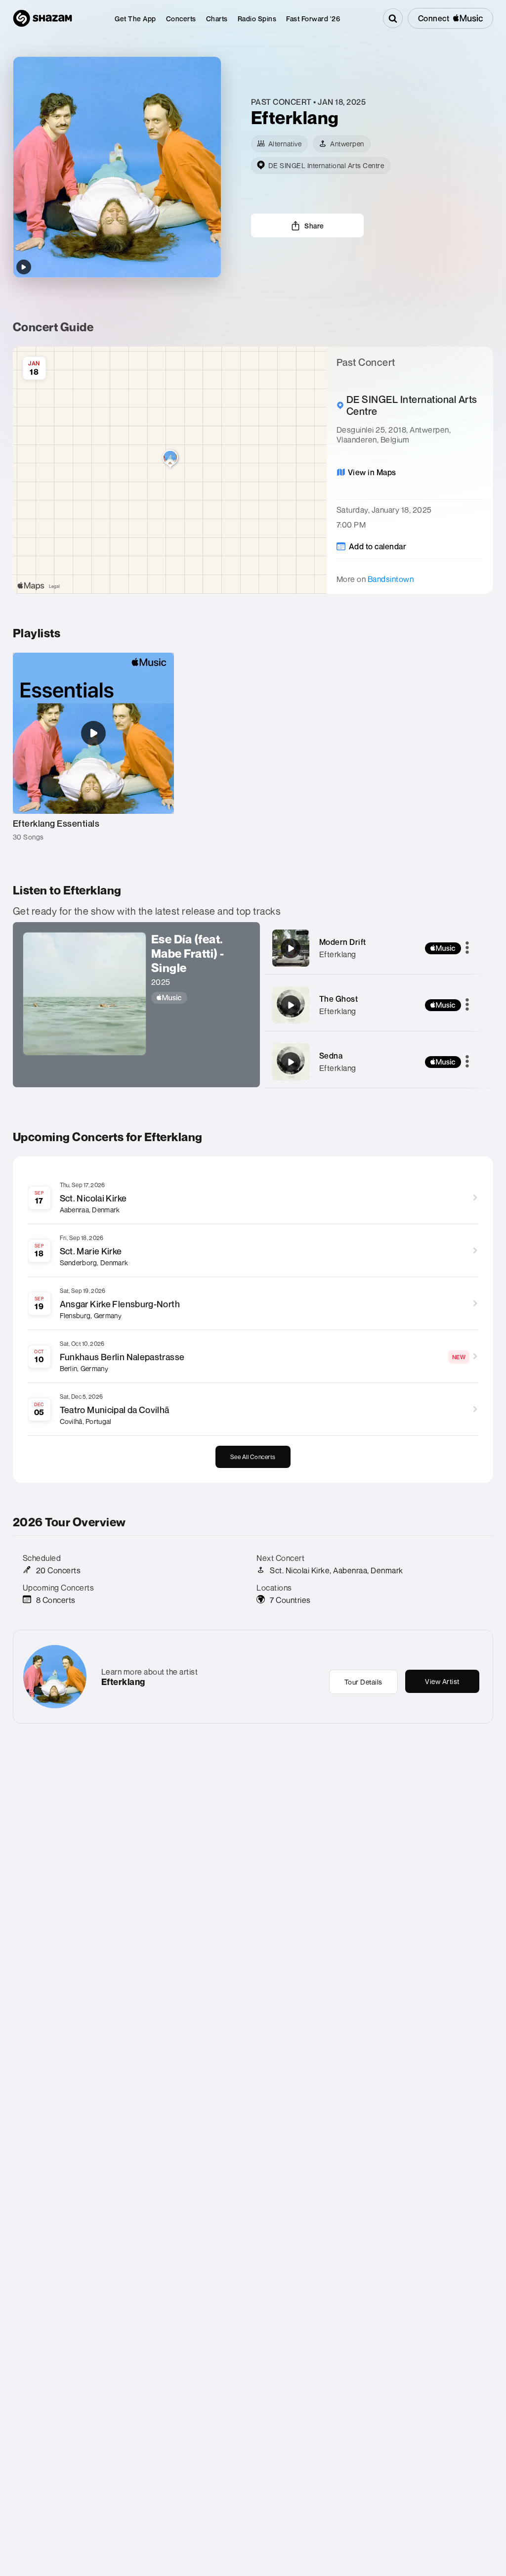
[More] (467, 948)
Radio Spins (257, 19)
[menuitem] (135, 19)
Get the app (135, 19)
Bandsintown (391, 579)
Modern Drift (343, 942)
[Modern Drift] (291, 948)
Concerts (181, 19)
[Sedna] (291, 1062)
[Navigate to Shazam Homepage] (42, 18)
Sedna (331, 1056)
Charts (217, 19)
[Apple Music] (201, 998)
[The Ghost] (291, 1005)
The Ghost (339, 999)
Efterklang (338, 954)
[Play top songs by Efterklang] (24, 267)
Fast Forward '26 (313, 19)
